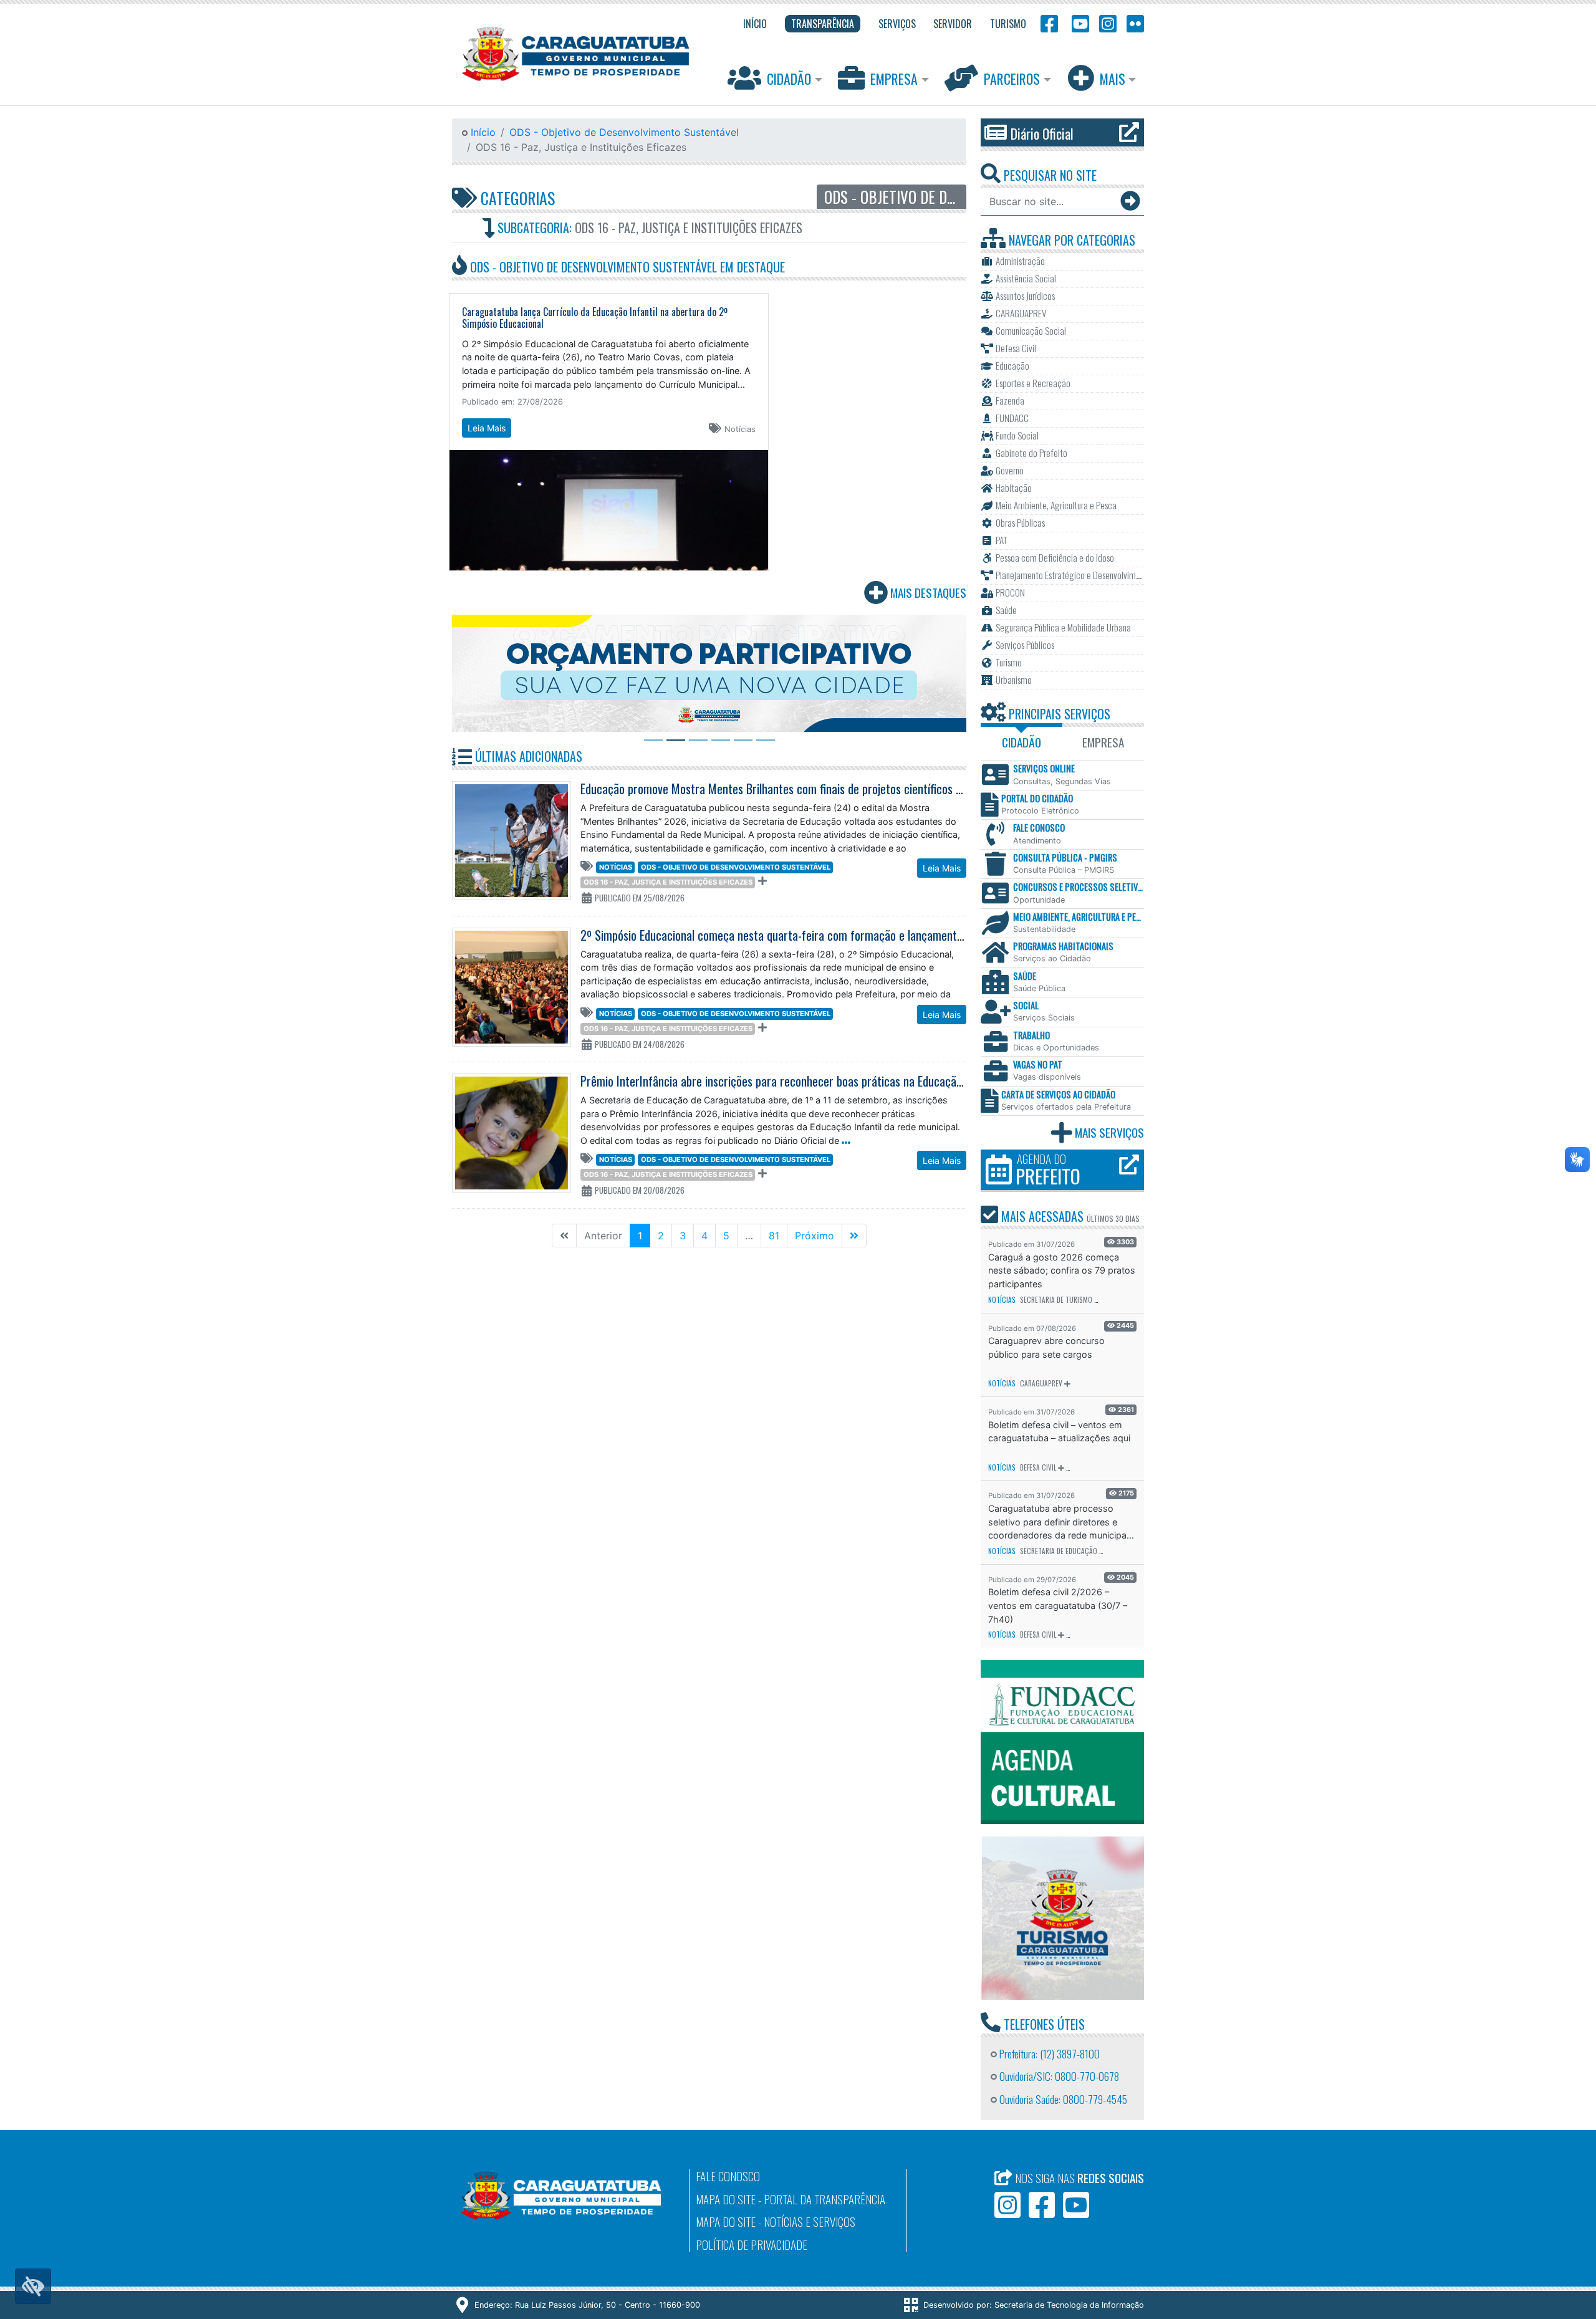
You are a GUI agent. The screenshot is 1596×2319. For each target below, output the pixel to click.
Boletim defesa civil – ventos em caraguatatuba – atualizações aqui (1059, 1432)
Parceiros (1012, 79)
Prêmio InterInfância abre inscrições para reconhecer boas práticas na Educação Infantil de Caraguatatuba (834, 1081)
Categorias (516, 198)
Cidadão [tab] (1022, 742)
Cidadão (789, 79)
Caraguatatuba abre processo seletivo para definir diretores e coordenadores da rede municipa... (1061, 1522)
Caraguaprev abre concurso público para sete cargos (1046, 1347)
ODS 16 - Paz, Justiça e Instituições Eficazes (668, 882)
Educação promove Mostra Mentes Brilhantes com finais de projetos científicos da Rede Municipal (810, 789)
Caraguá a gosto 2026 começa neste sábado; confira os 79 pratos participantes (1062, 1270)
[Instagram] (1108, 23)
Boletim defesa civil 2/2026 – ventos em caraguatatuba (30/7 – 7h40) (1058, 1605)
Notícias (616, 867)
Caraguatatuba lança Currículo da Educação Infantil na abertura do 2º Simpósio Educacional (595, 318)
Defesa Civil (1038, 1467)
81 (774, 1236)
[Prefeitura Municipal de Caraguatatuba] (576, 54)
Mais (1113, 79)
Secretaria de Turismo (1056, 1300)
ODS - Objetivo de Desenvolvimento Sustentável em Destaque (626, 267)
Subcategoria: (648, 228)
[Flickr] (1133, 23)
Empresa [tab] (1103, 742)
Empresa (894, 79)
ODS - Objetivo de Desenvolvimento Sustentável (624, 132)
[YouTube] (1079, 23)
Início (482, 132)
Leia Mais (487, 428)
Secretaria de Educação (1059, 1551)
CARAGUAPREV (1041, 1383)
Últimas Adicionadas (527, 756)
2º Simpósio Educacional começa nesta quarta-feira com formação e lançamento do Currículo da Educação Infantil (851, 935)
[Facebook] (1049, 23)
